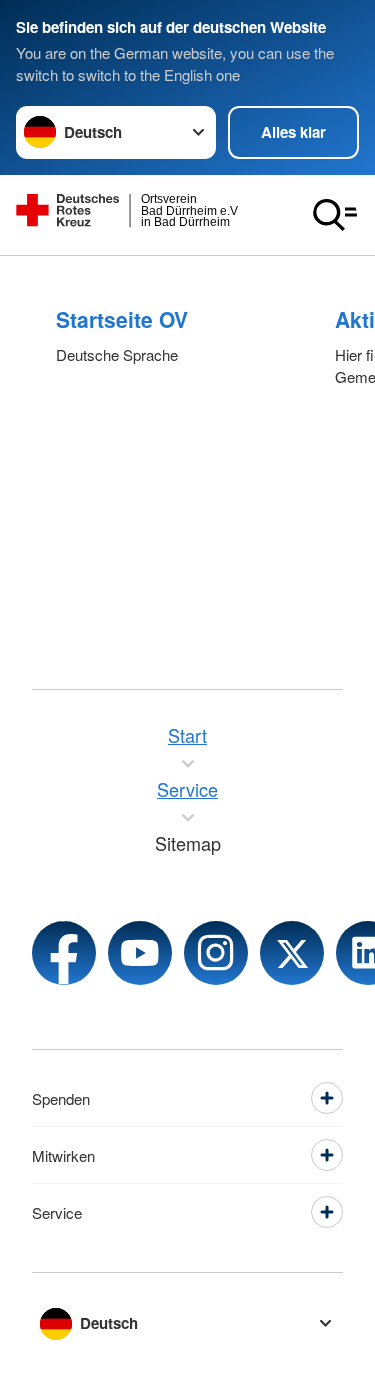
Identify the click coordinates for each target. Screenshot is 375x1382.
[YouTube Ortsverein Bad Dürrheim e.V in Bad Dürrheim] (140, 953)
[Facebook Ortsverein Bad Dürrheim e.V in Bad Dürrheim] (64, 953)
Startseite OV (122, 319)
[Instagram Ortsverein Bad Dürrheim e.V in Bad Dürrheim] (216, 953)
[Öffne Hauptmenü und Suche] (335, 215)
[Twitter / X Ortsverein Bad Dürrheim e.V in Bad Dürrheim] (292, 953)
